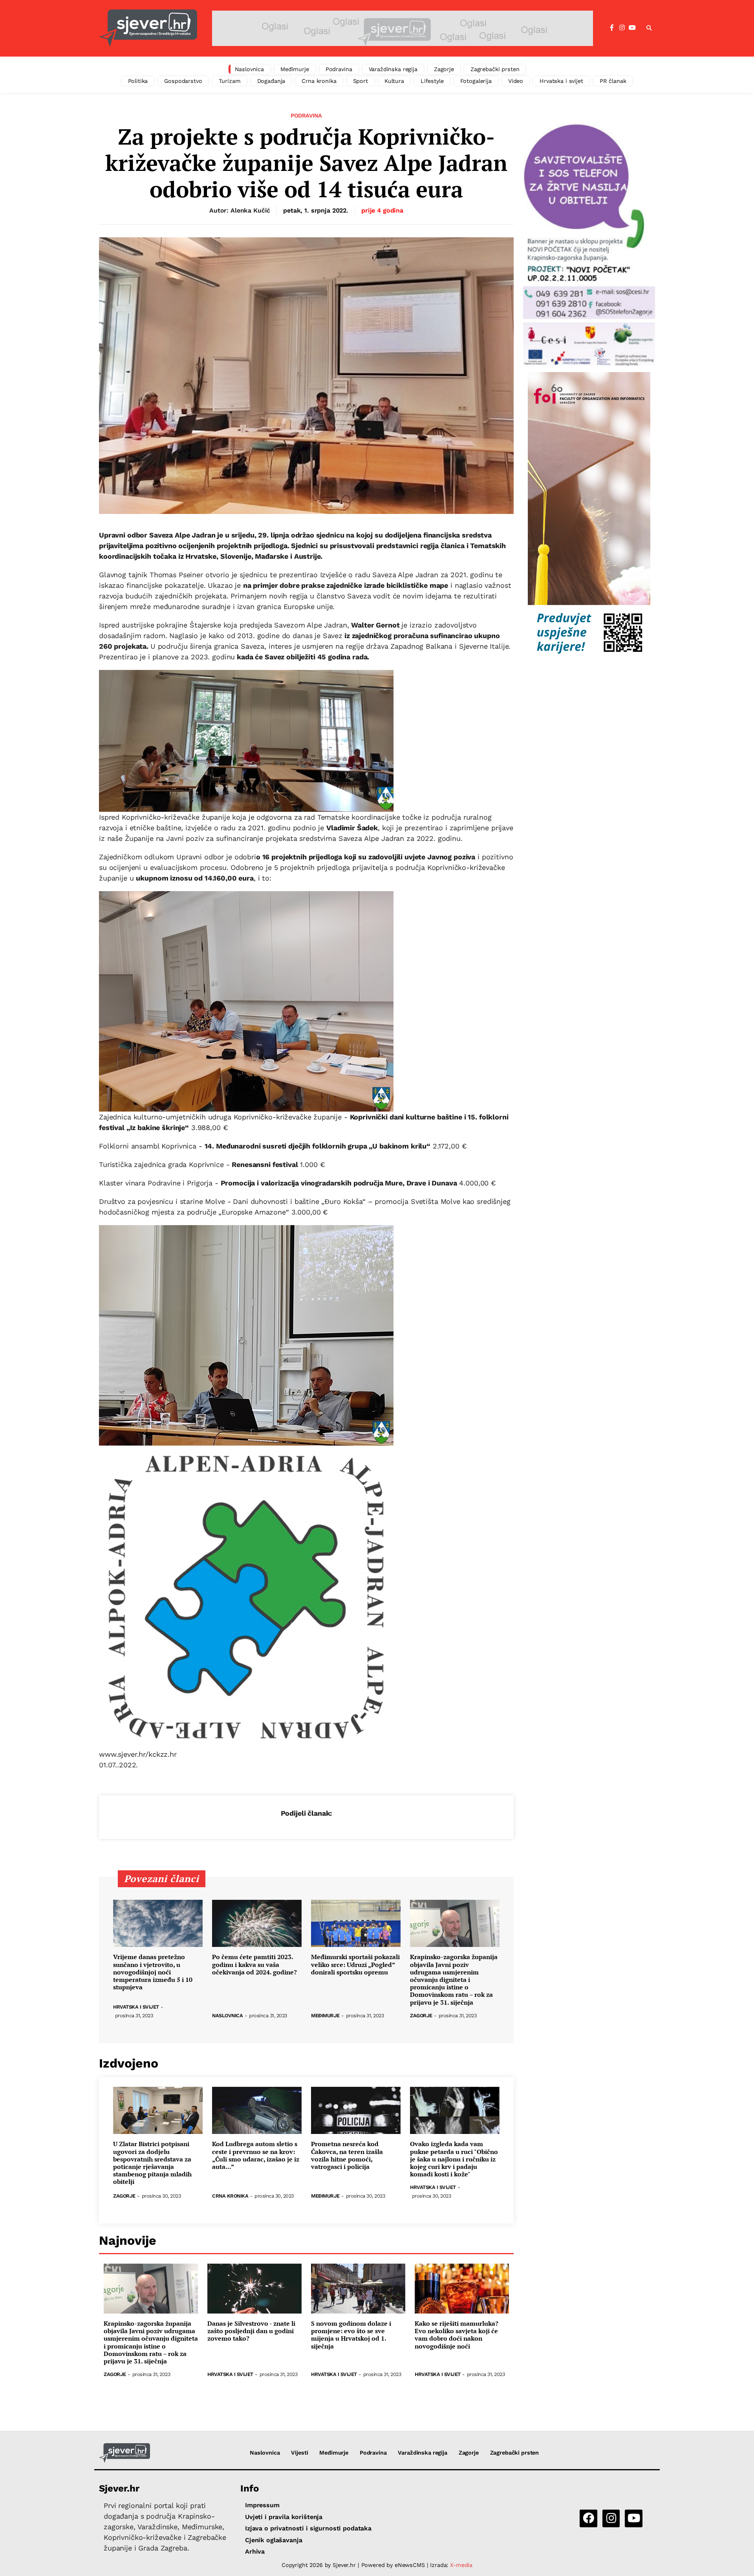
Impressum (262, 2505)
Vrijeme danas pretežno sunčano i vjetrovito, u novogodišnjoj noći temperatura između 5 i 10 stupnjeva (153, 1972)
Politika (138, 81)
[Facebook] (612, 28)
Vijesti (299, 2453)
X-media (461, 2565)
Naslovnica (250, 69)
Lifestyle (432, 81)
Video (516, 81)
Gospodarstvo (183, 81)
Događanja (271, 81)
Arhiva (255, 2551)
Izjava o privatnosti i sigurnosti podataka (308, 2528)
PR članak (613, 81)
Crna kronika (319, 81)
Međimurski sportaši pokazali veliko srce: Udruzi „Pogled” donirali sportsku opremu (355, 1965)
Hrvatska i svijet (561, 81)
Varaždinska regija (393, 69)
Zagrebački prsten (495, 69)
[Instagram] (622, 28)
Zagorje (444, 69)
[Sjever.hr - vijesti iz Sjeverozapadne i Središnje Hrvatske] (148, 28)
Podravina (339, 69)
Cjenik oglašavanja (274, 2540)
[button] (649, 28)
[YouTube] (632, 28)
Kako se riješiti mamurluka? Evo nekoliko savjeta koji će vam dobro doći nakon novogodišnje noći (457, 2335)
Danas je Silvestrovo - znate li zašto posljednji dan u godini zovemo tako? (251, 2331)
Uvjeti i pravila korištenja (284, 2517)
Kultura (394, 81)
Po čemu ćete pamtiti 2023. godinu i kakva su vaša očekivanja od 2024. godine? (254, 1965)
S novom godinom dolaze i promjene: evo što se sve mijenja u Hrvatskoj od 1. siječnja (351, 2335)
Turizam (230, 81)
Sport (361, 81)
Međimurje (295, 69)
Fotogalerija (476, 81)
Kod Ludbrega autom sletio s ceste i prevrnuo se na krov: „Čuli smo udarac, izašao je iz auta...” (256, 2155)
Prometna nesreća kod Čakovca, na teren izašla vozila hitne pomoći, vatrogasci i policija (347, 2155)
